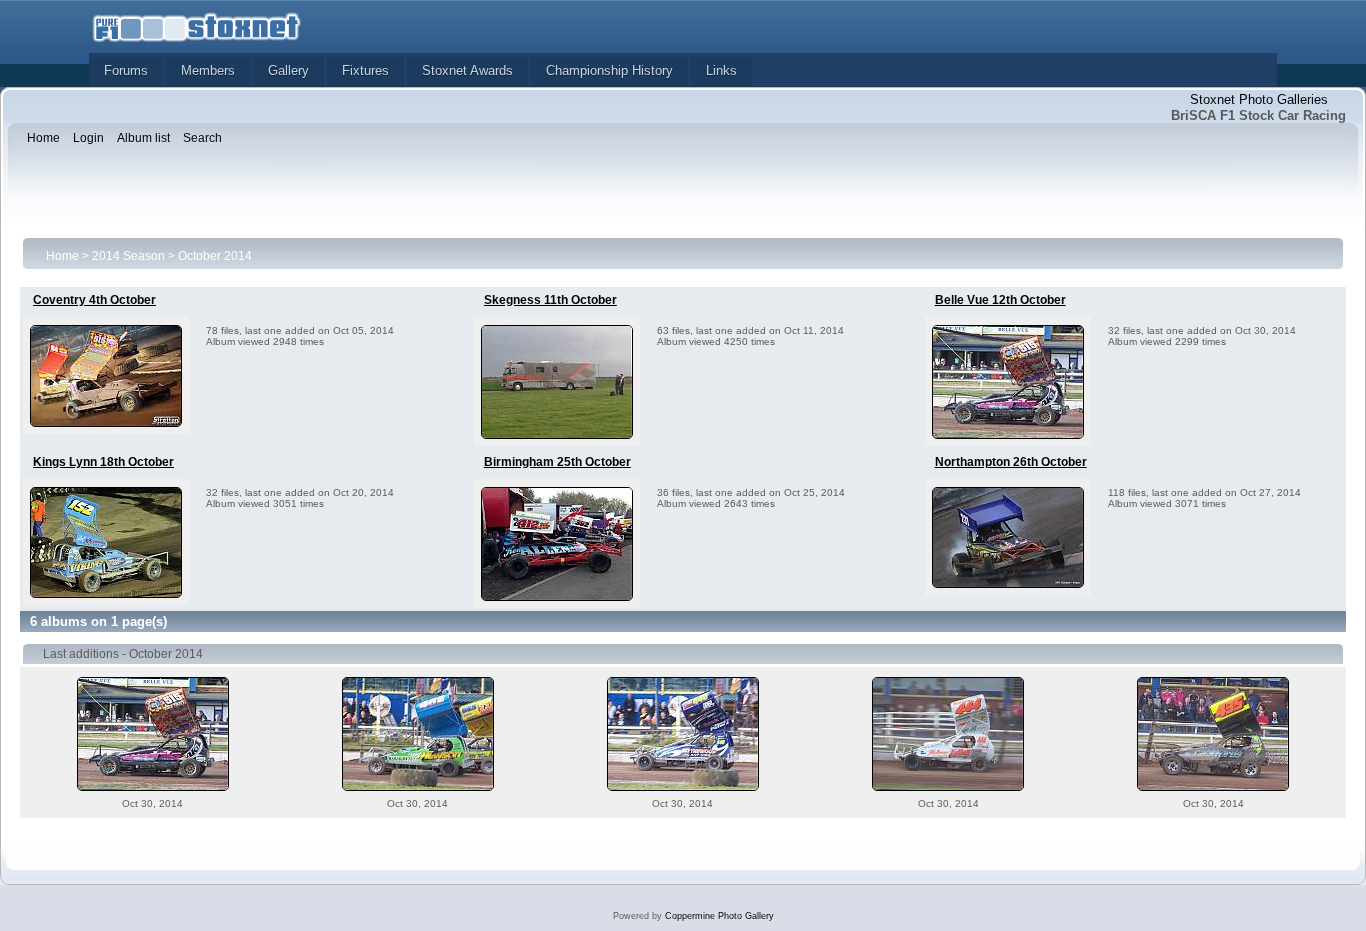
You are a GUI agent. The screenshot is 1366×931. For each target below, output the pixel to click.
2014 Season (128, 256)
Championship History (609, 70)
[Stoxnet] (197, 25)
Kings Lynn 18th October (103, 462)
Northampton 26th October (1011, 462)
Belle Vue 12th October (1000, 300)
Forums (126, 70)
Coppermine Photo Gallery (719, 916)
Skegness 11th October (550, 300)
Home (62, 256)
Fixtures (365, 70)
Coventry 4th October (94, 300)
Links (721, 70)
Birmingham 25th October (557, 462)
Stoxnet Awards (467, 70)
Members (208, 70)
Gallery (288, 70)
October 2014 (215, 256)
